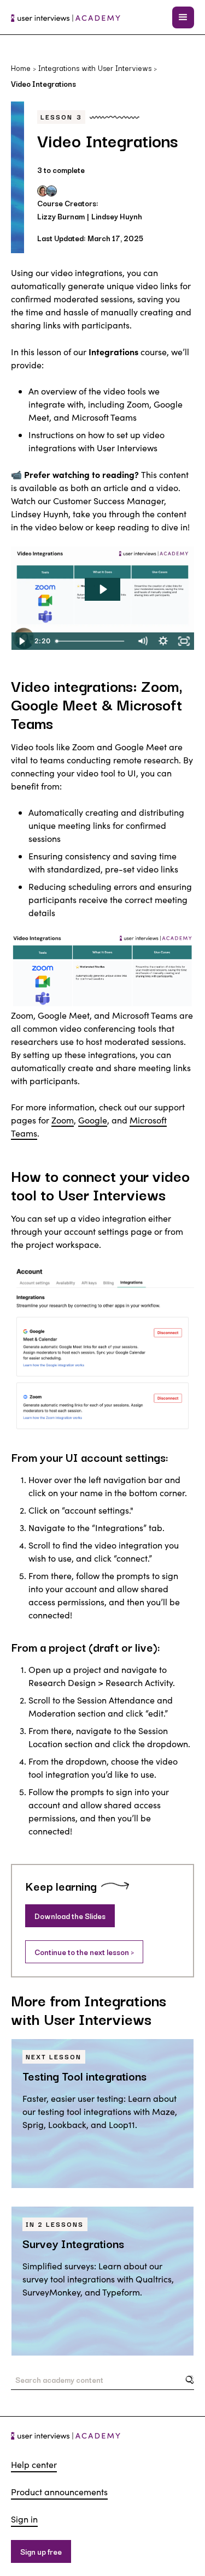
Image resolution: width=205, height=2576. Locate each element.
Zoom (63, 1120)
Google (93, 1120)
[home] (66, 17)
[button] (183, 17)
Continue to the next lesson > (84, 1952)
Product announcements (59, 2492)
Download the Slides (70, 1916)
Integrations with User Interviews (95, 68)
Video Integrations (43, 83)
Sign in (24, 2519)
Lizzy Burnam (61, 216)
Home (21, 68)
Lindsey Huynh (117, 216)
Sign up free (41, 2551)
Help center (34, 2464)
